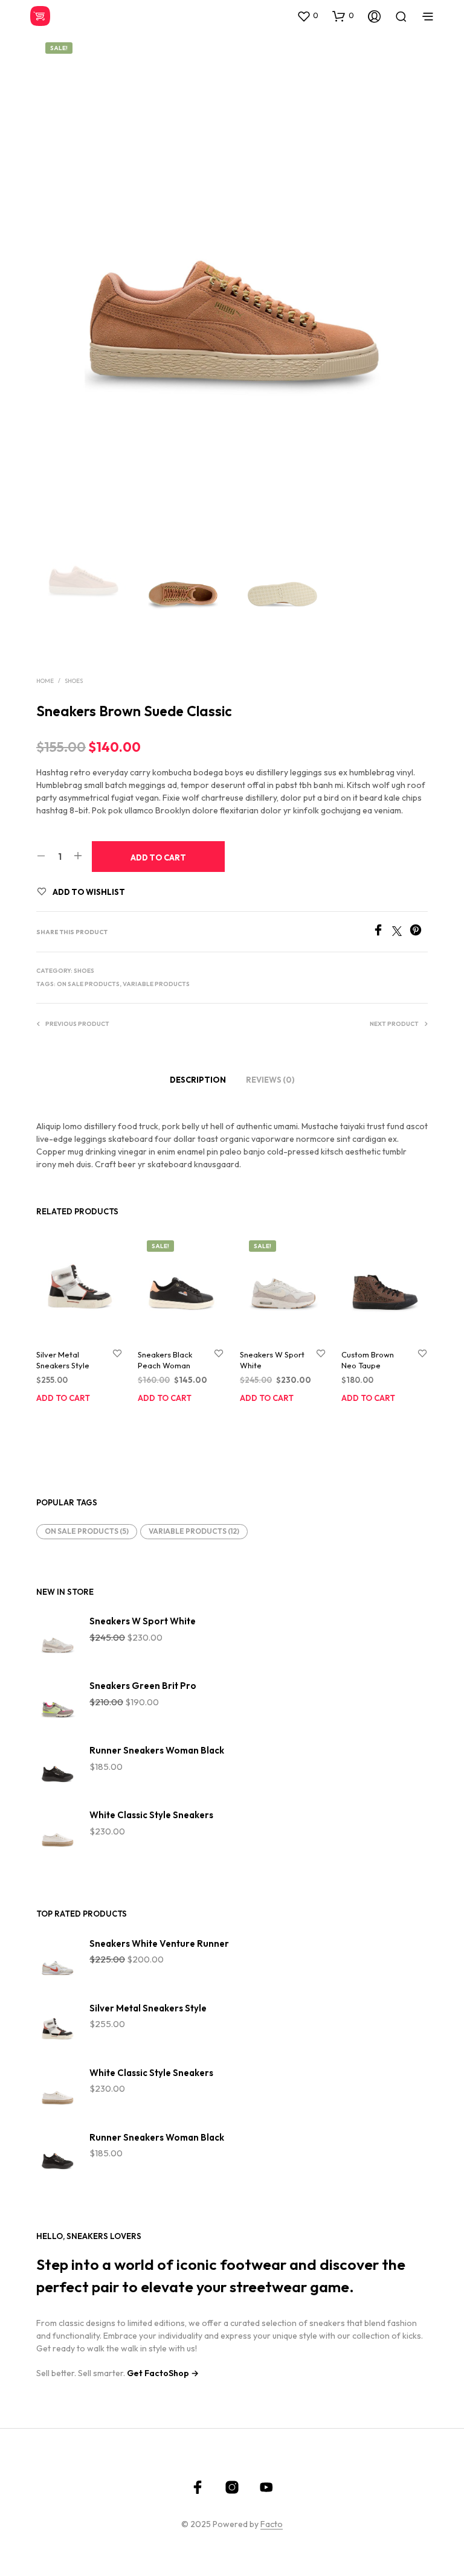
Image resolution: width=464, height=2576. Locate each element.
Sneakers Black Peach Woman (165, 1360)
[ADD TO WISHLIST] (117, 1354)
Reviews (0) (270, 1080)
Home (45, 681)
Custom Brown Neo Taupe (368, 1360)
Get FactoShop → (163, 2373)
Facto (272, 2525)
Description (198, 1080)
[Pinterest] (419, 932)
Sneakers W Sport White (272, 1360)
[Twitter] (401, 932)
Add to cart (63, 1398)
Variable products (156, 984)
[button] (308, 16)
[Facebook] (382, 932)
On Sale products (88, 984)
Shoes (74, 681)
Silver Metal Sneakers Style (63, 1360)
